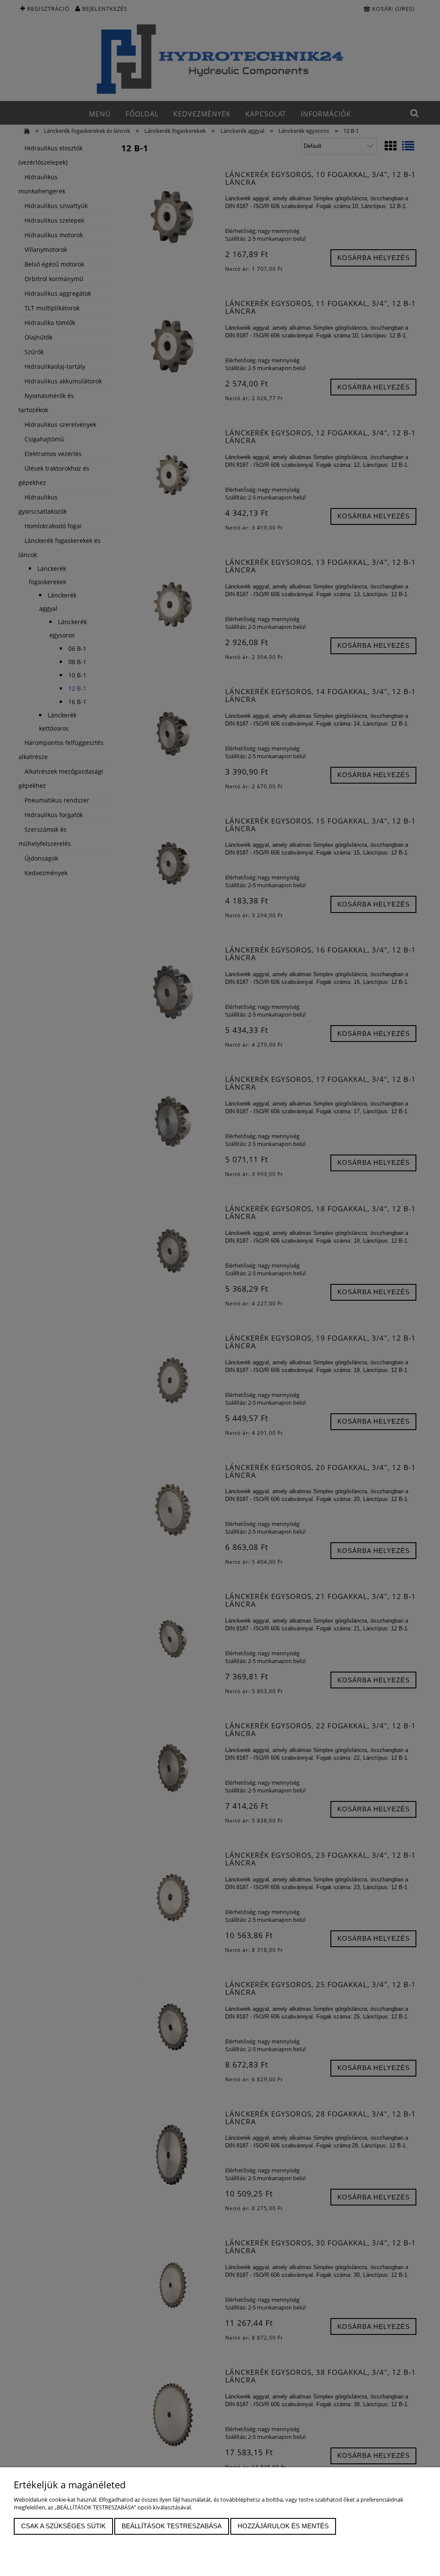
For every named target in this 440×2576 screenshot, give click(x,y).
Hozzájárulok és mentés (283, 2526)
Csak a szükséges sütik (63, 2526)
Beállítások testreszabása (172, 2526)
